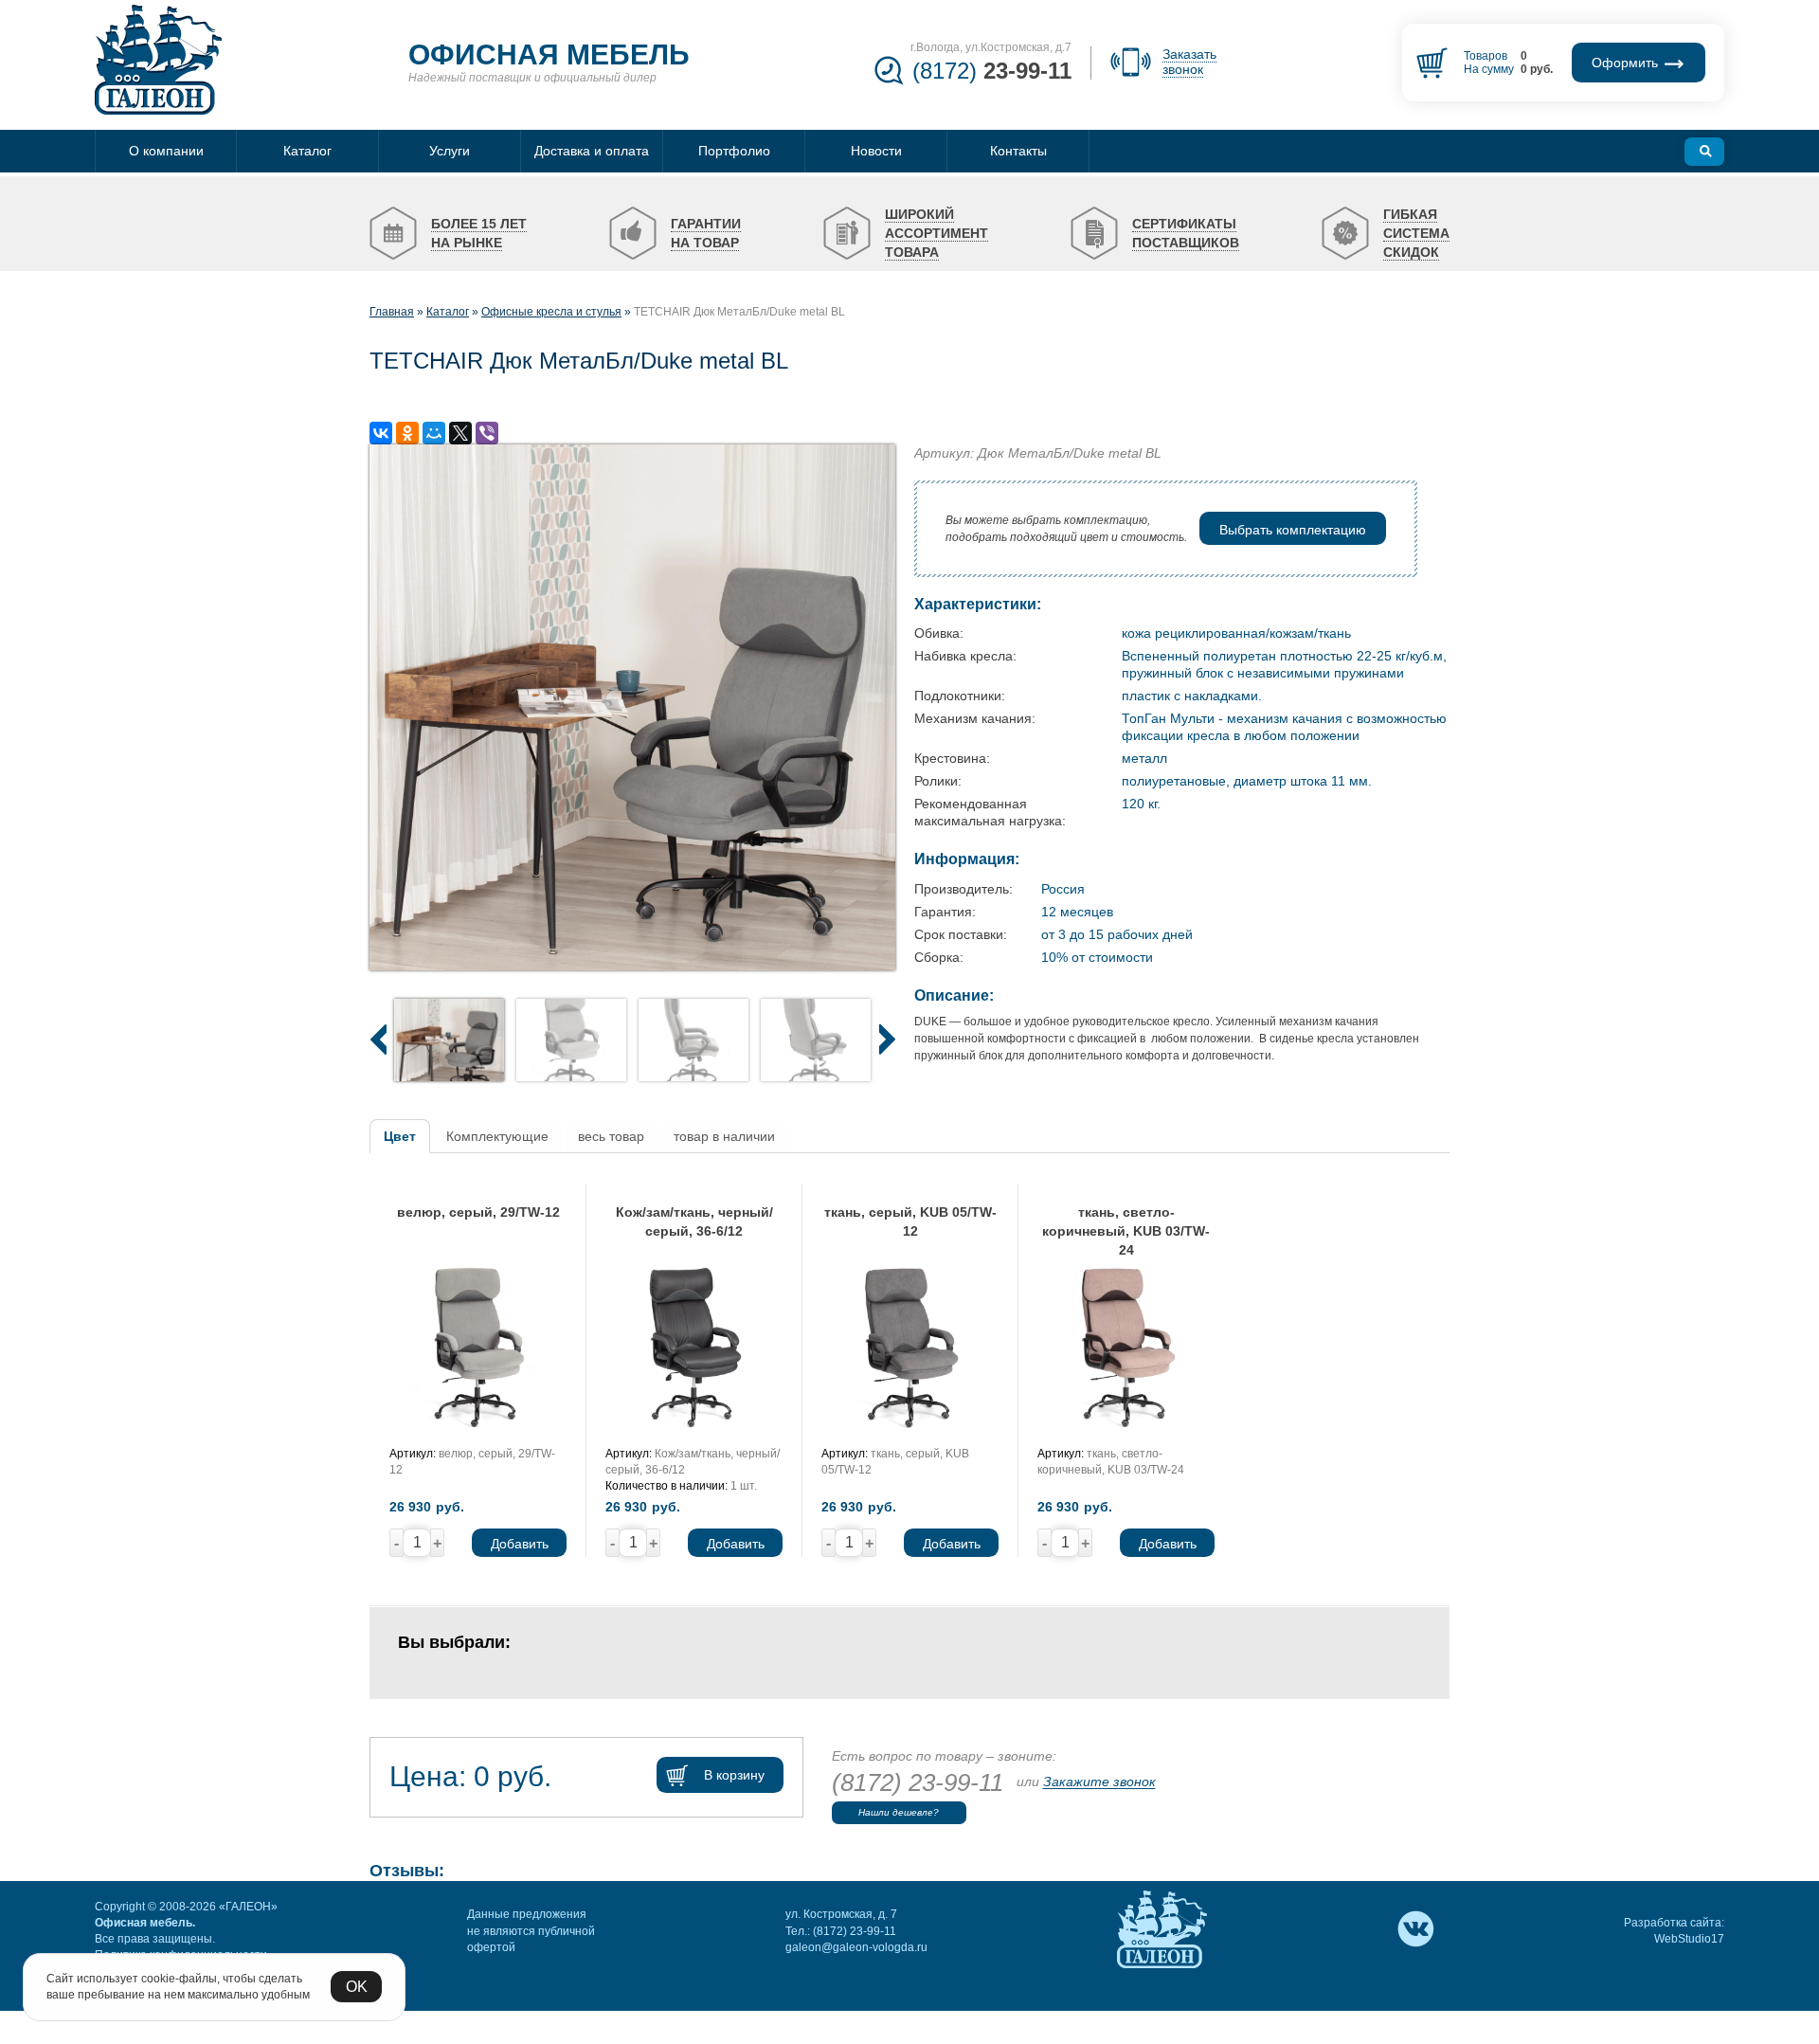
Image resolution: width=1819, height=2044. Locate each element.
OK (357, 1987)
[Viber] (487, 433)
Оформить (1627, 63)
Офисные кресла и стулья (551, 312)
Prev (378, 1039)
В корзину (734, 1775)
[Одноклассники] (407, 433)
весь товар (611, 1136)
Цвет (400, 1136)
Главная (392, 312)
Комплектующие (497, 1136)
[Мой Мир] (434, 433)
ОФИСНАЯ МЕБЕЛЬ (549, 54)
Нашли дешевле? (899, 1812)
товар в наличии (724, 1136)
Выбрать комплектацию (1293, 530)
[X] (460, 433)
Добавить (520, 1545)
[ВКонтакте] (381, 433)
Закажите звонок (1099, 1782)
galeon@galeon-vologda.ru (856, 1947)
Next (887, 1039)
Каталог (448, 312)
